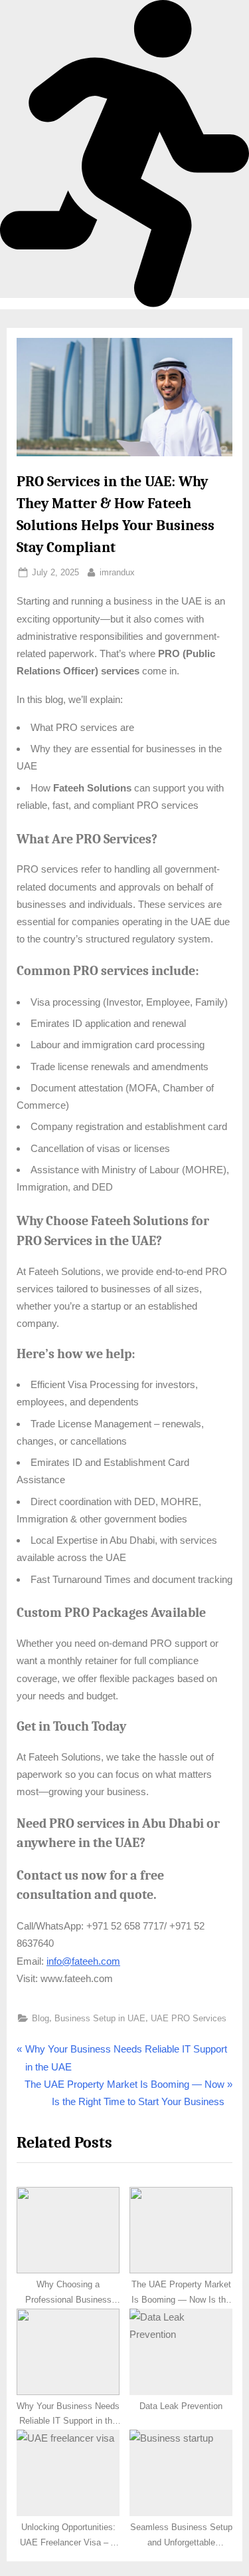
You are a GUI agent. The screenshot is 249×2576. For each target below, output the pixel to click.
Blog (41, 2018)
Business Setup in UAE (100, 2018)
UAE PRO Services (189, 2018)
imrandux (117, 571)
